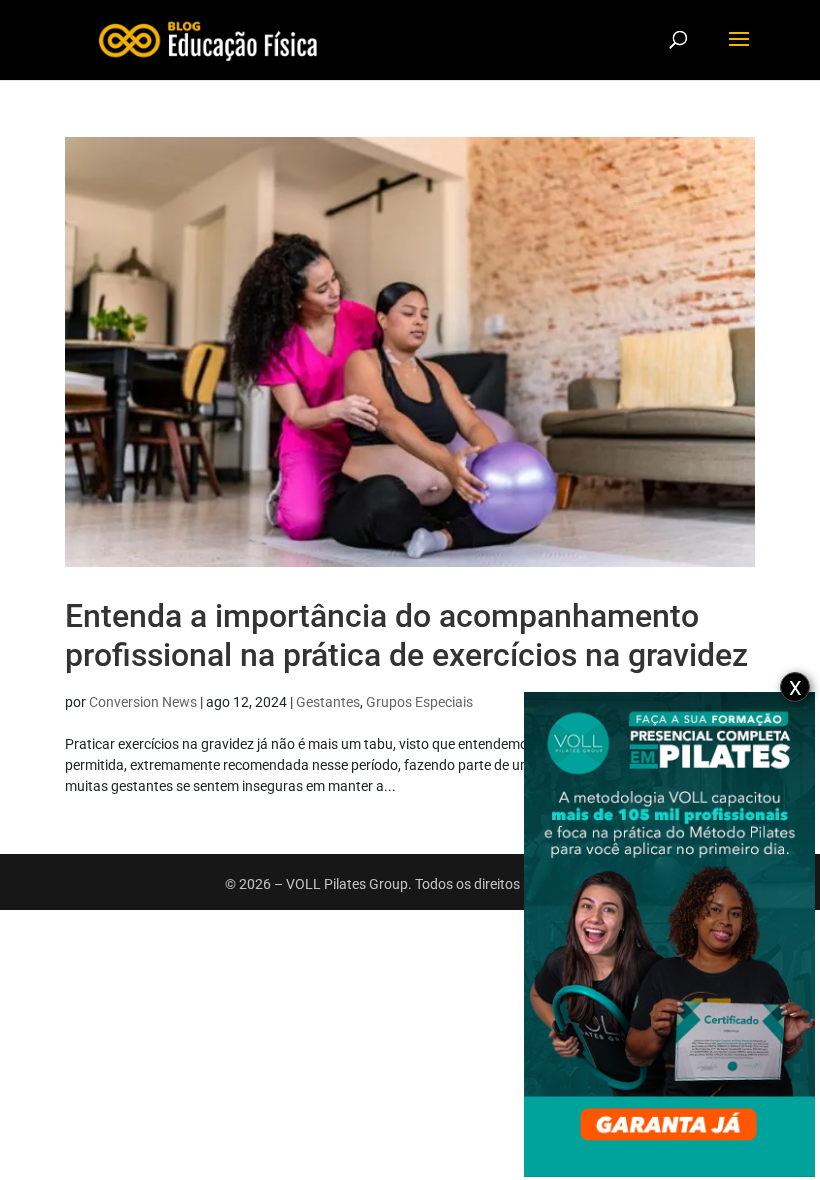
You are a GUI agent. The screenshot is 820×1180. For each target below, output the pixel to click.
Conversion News (143, 702)
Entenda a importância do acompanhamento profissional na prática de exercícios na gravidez (406, 635)
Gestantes (328, 702)
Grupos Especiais (419, 702)
